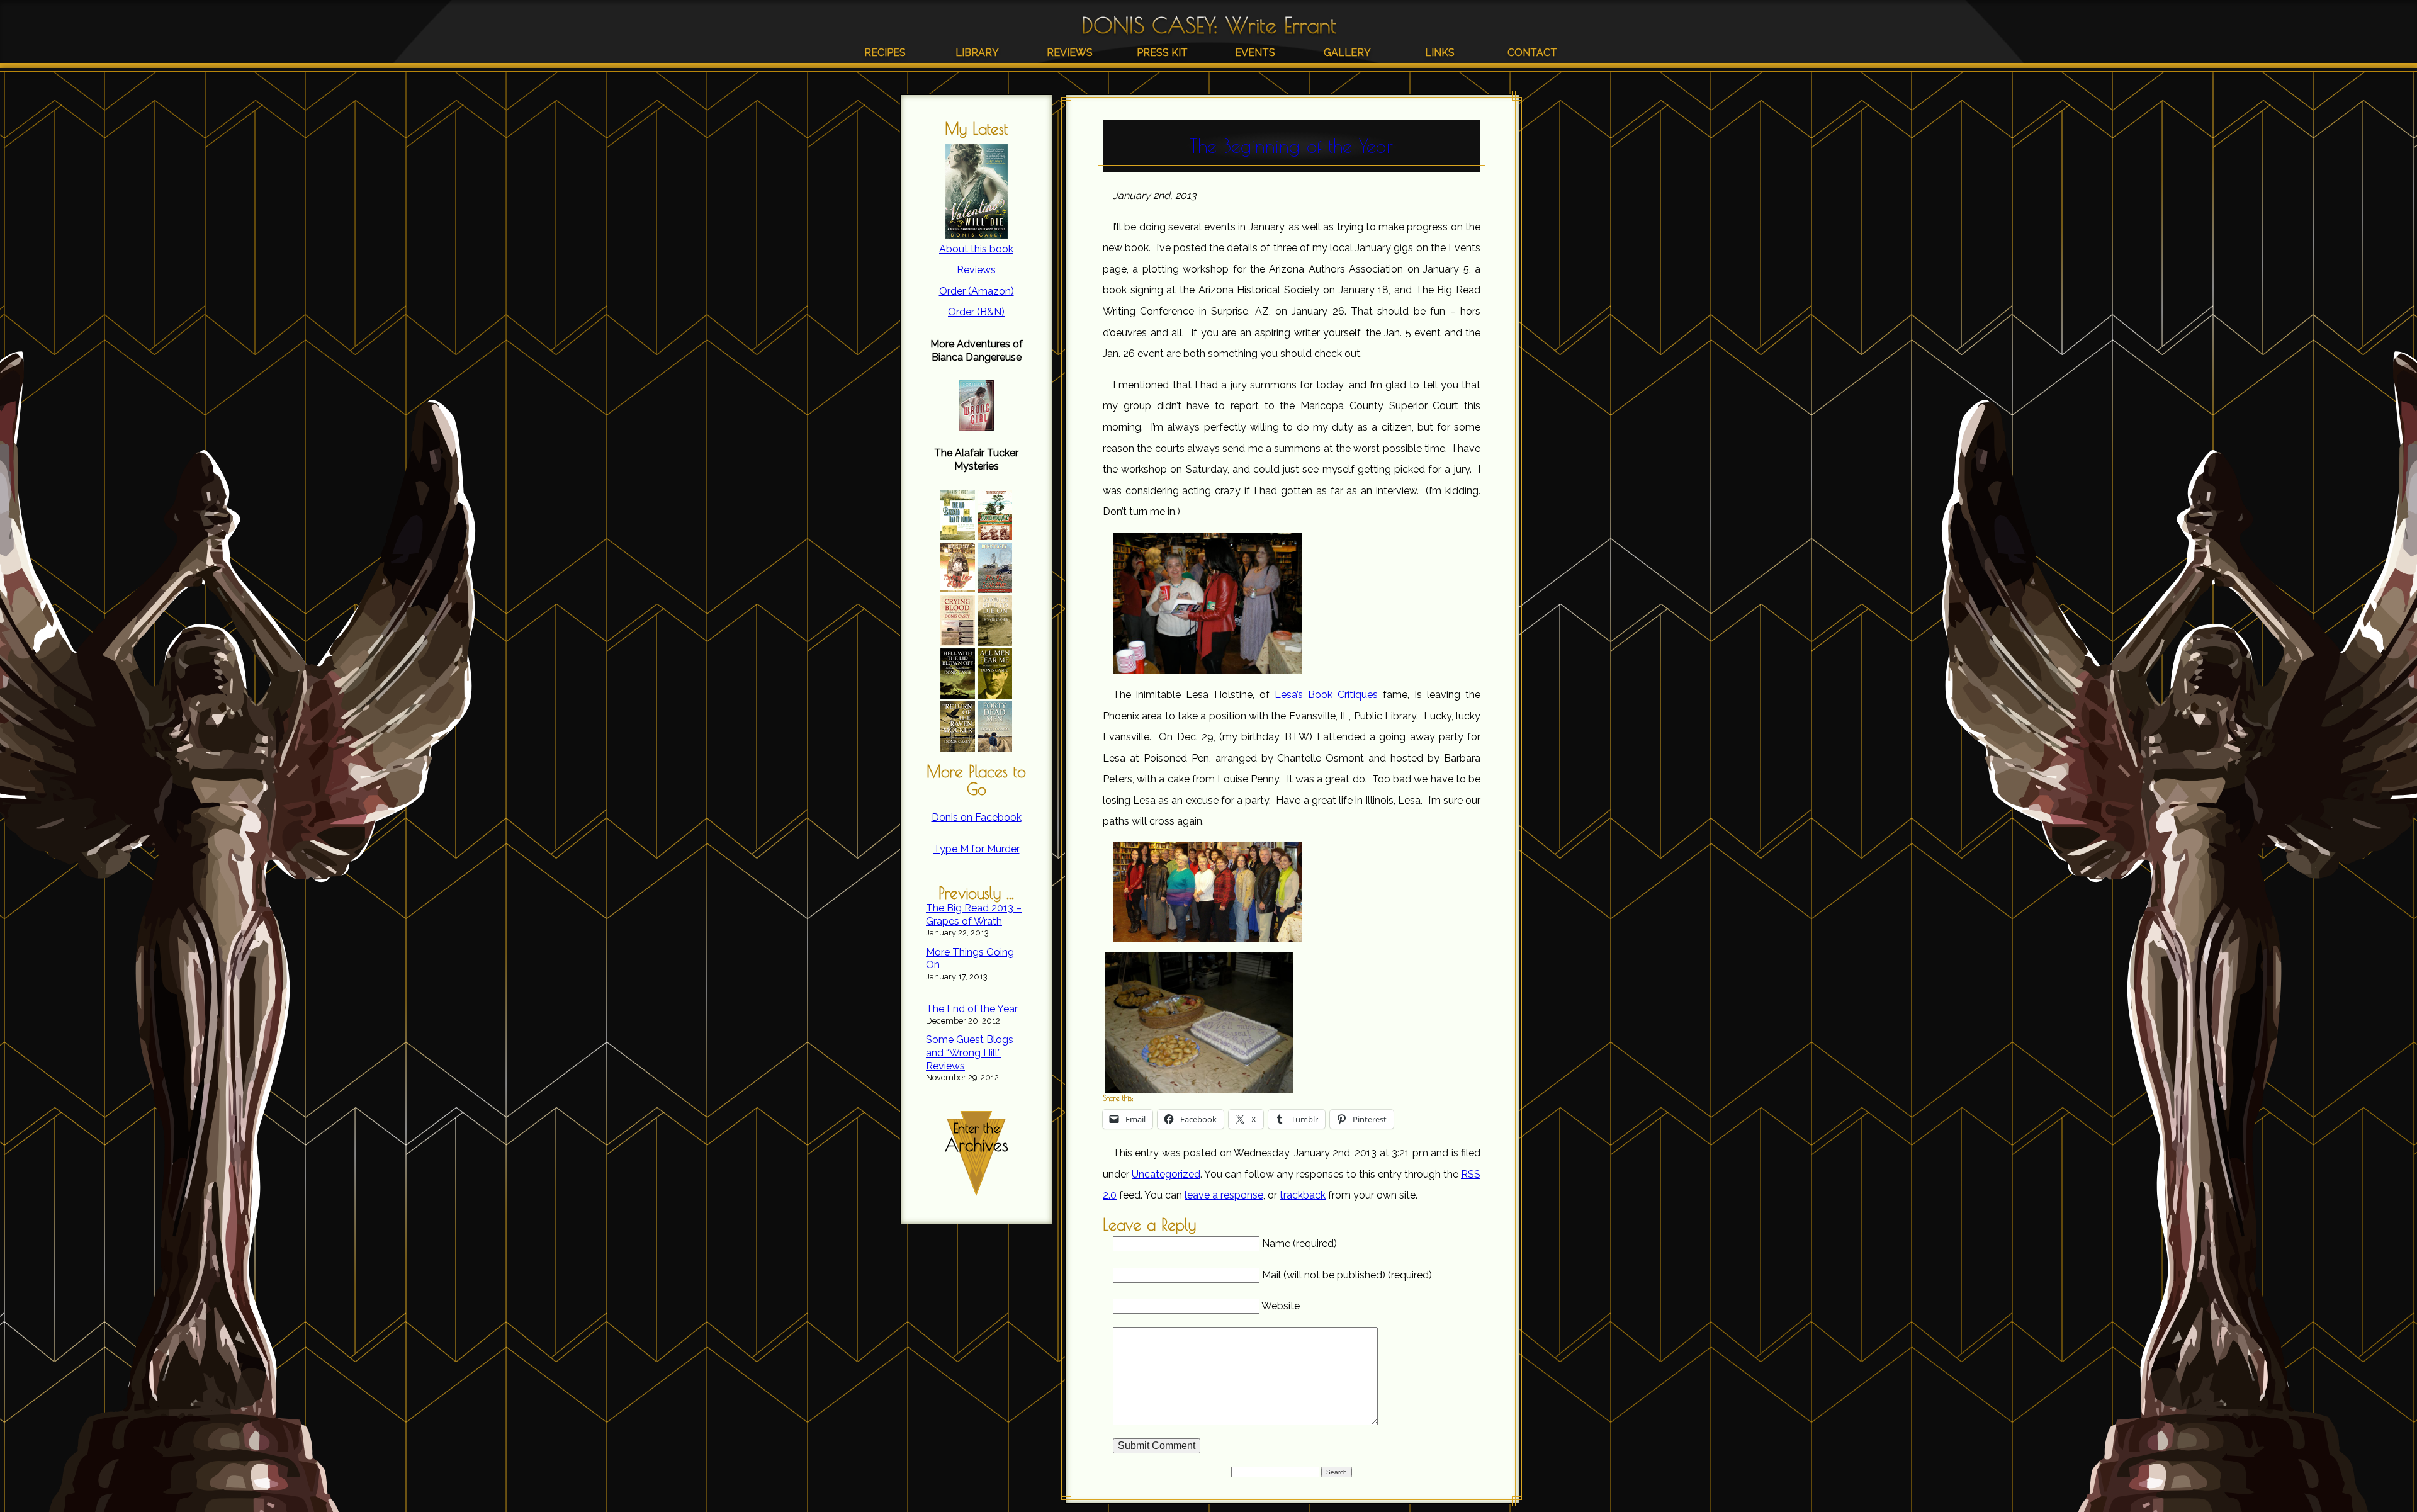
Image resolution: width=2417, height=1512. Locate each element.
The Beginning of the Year (1292, 146)
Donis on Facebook (977, 817)
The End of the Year (972, 1009)
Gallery (1347, 53)
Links (1440, 53)
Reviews (1070, 53)
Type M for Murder (977, 849)
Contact (1532, 53)
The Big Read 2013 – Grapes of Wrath (974, 915)
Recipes (885, 53)
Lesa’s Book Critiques (1326, 695)
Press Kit (1162, 53)
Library (977, 53)
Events (1255, 53)
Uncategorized (1166, 1174)
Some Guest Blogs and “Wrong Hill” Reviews (970, 1053)
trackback (1303, 1195)
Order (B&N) (976, 312)
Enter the (977, 1138)
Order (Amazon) (977, 291)
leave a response (1224, 1195)
